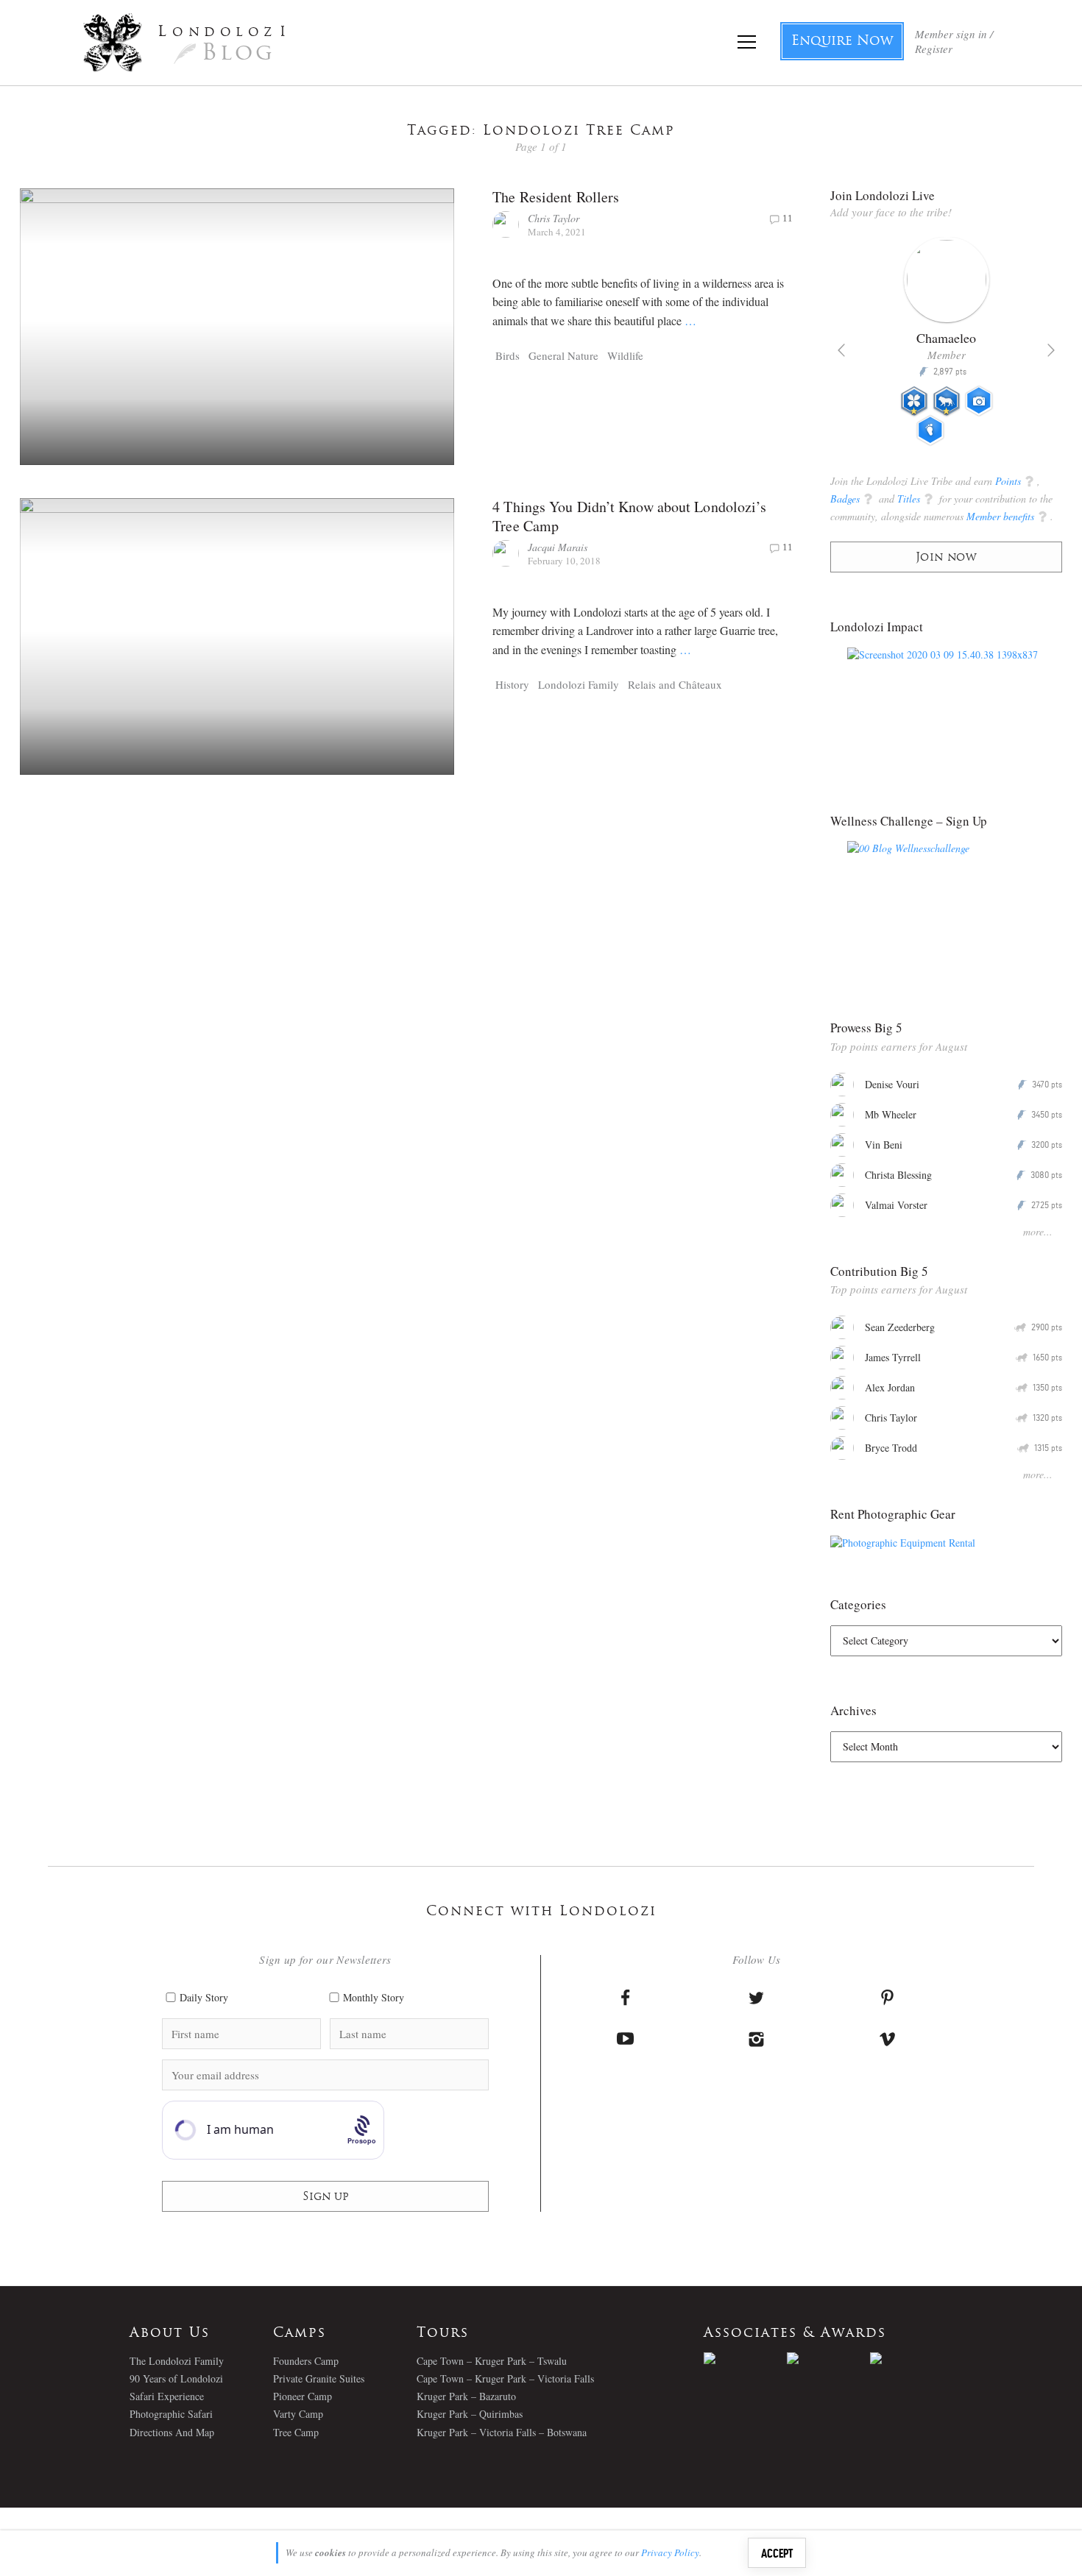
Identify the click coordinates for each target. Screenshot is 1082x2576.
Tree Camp (296, 2432)
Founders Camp (306, 2361)
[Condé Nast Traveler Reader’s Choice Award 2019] (745, 2358)
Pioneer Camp (303, 2396)
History (512, 684)
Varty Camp (298, 2414)
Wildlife (625, 355)
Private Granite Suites (319, 2378)
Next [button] (1051, 350)
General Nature (563, 355)
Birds (508, 355)
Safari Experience (167, 2396)
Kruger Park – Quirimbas (470, 2414)
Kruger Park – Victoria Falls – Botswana (502, 2432)
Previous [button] (841, 350)
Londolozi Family (579, 684)
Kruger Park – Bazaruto (466, 2396)
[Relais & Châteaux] (912, 2358)
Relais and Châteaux (675, 684)
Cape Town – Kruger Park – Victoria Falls (505, 2378)
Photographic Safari (171, 2414)
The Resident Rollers (556, 197)
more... (1038, 1231)
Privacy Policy (670, 2552)
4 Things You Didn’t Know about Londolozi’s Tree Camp (629, 516)
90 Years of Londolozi (176, 2378)
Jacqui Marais (558, 547)
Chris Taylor (554, 218)
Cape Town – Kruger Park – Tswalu (492, 2361)
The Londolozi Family (177, 2361)
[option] (946, 347)
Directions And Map (172, 2432)
